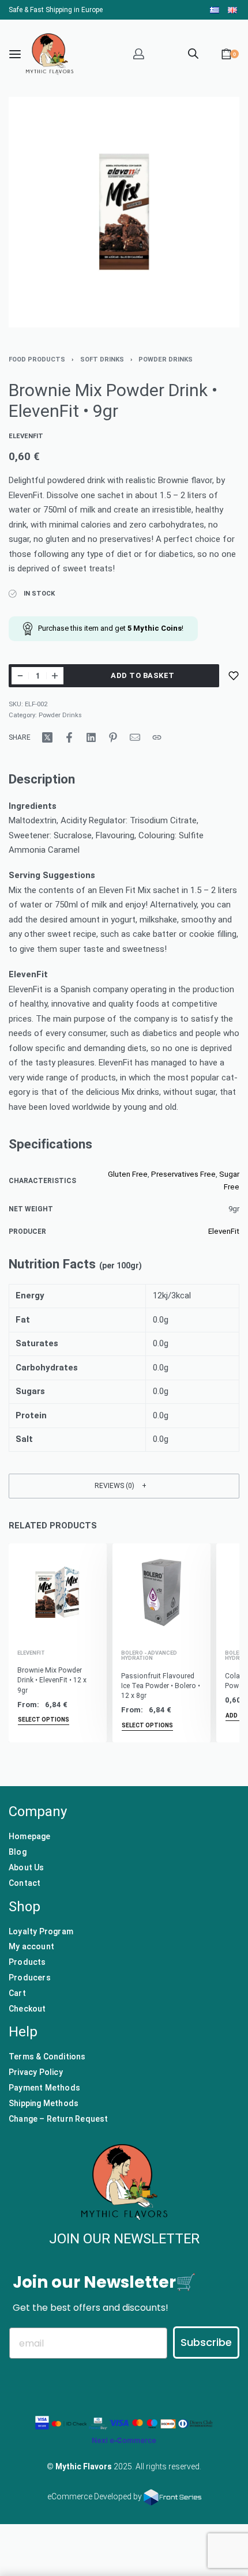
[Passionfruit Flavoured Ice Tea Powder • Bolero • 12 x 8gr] (161, 1592)
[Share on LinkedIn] (91, 737)
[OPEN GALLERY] (124, 212)
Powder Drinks (166, 359)
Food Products (37, 359)
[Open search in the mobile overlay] (193, 52)
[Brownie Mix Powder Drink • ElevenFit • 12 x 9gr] (58, 1592)
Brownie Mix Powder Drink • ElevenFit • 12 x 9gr (52, 1680)
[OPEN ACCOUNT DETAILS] (139, 54)
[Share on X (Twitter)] (47, 737)
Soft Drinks (102, 359)
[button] (124, 1486)
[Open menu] (15, 54)
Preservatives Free (183, 1174)
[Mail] (135, 737)
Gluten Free (128, 1174)
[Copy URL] (157, 737)
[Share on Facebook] (69, 737)
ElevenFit (224, 1231)
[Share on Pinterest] (113, 737)
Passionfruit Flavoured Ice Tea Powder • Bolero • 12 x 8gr (161, 1686)
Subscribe (206, 2342)
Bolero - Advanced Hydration (149, 1656)
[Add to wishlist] (234, 676)
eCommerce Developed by (95, 2496)
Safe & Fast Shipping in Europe (56, 10)
